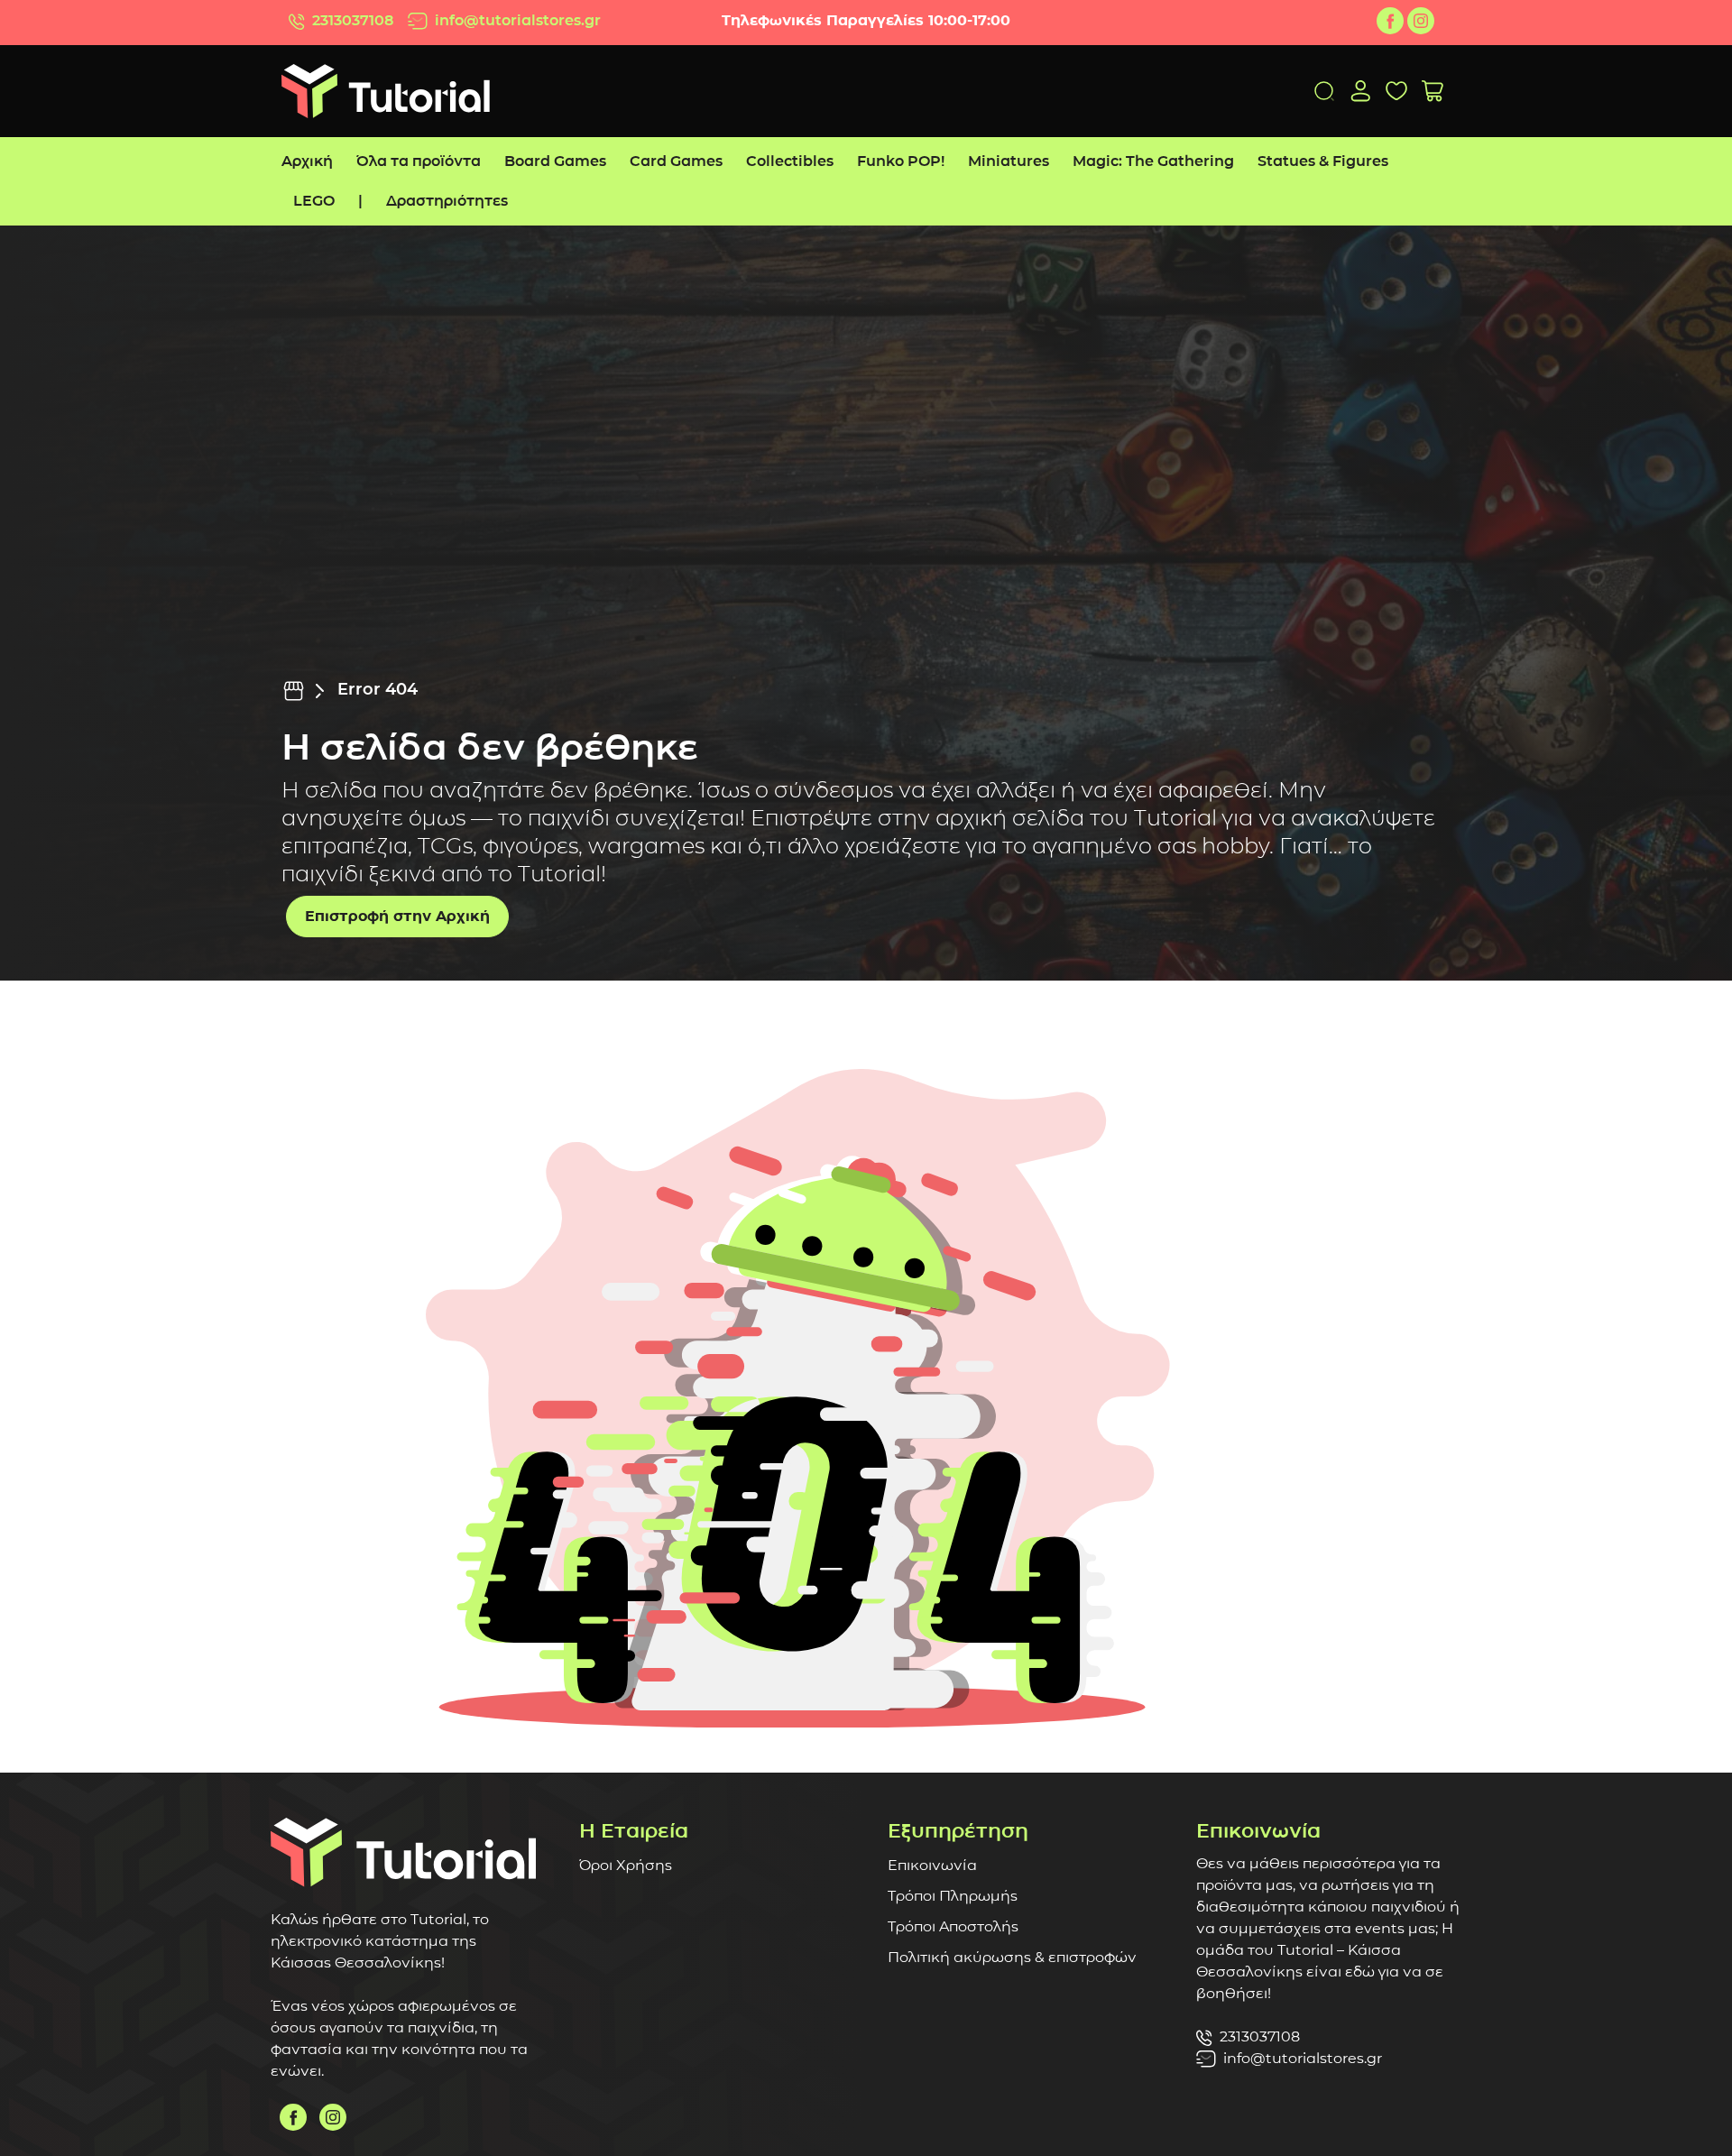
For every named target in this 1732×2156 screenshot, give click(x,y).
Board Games (555, 161)
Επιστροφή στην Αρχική (397, 916)
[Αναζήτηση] (1324, 91)
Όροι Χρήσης (626, 1865)
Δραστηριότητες (447, 201)
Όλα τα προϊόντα (419, 161)
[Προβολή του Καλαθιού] (1433, 92)
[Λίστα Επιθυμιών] (1396, 91)
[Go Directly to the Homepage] (386, 90)
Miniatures (1009, 161)
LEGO (314, 201)
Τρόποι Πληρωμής (953, 1896)
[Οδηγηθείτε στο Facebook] (1390, 21)
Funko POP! (901, 161)
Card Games (676, 161)
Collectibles (790, 161)
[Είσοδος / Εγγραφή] (1360, 91)
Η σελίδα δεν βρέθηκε (490, 747)
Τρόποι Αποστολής (953, 1926)
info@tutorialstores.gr (518, 20)
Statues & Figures (1323, 161)
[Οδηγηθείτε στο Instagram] (1421, 21)
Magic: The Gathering (1153, 161)
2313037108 (353, 20)
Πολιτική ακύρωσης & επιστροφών (1012, 1957)
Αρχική (307, 161)
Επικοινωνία (932, 1865)
